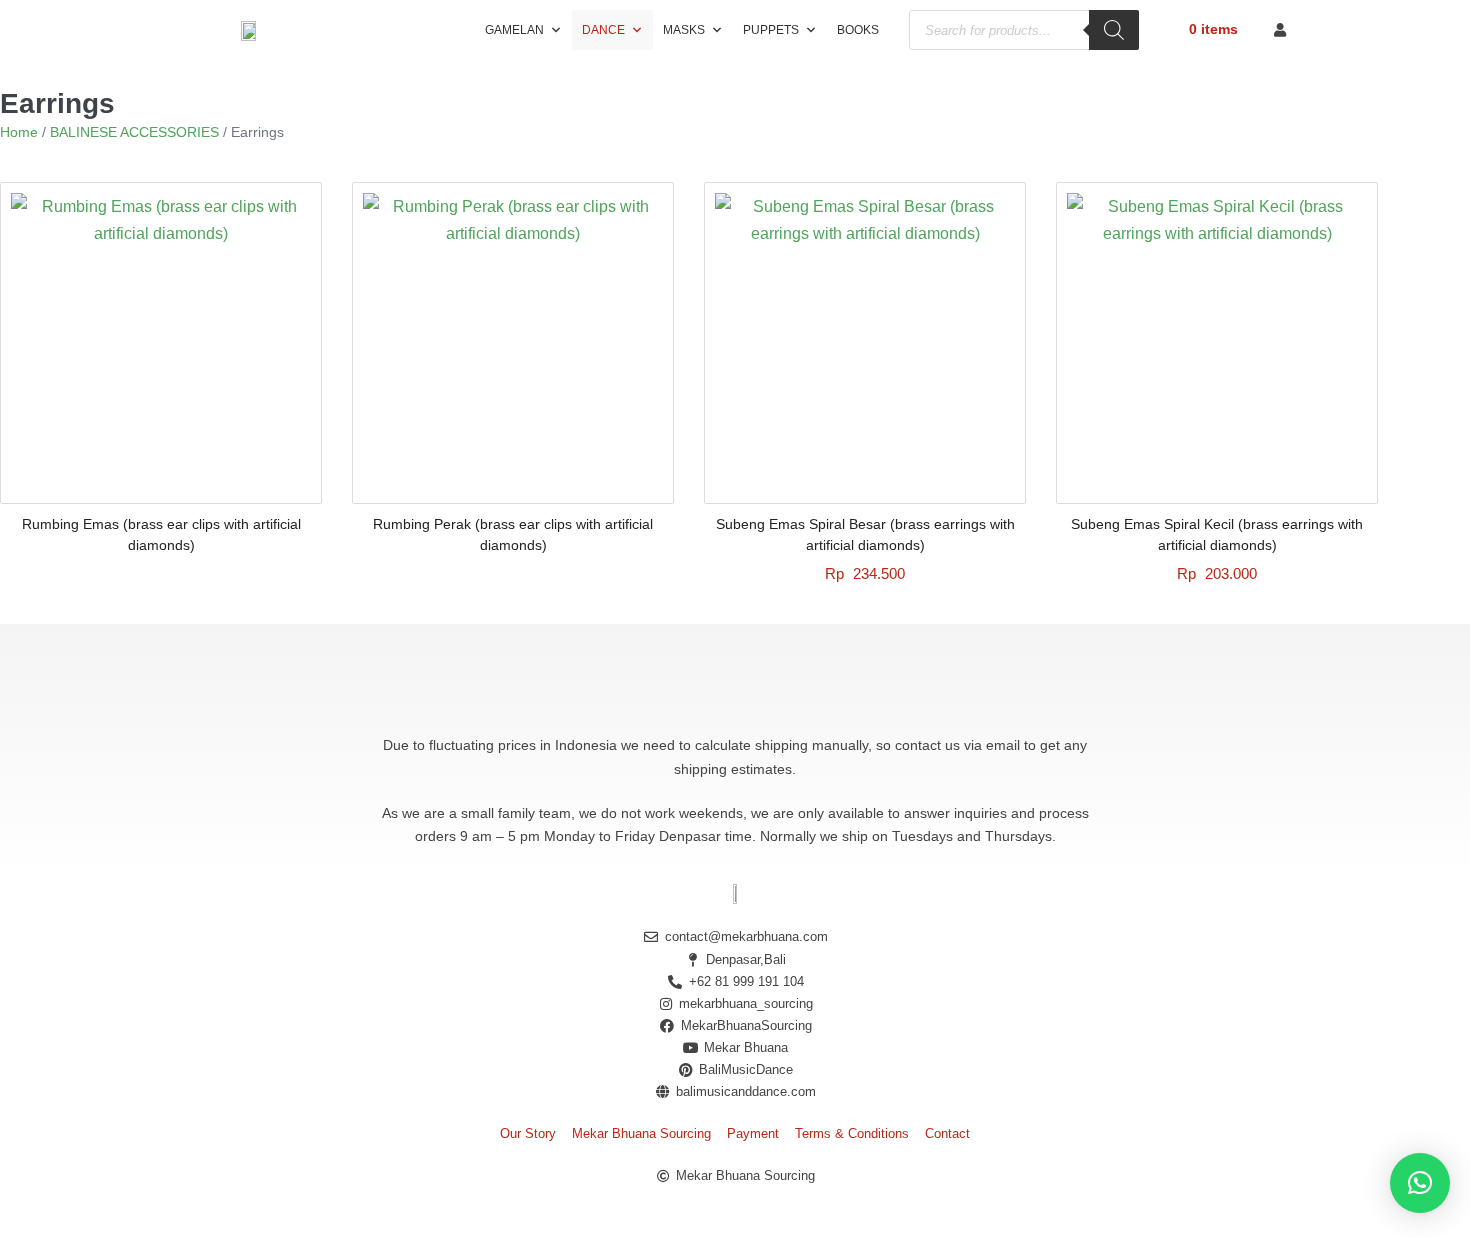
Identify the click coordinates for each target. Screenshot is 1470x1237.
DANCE (603, 30)
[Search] (1114, 30)
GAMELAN (514, 30)
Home (19, 132)
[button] (1420, 1183)
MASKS (684, 30)
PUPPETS (771, 30)
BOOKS (858, 30)
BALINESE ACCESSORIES (134, 132)
